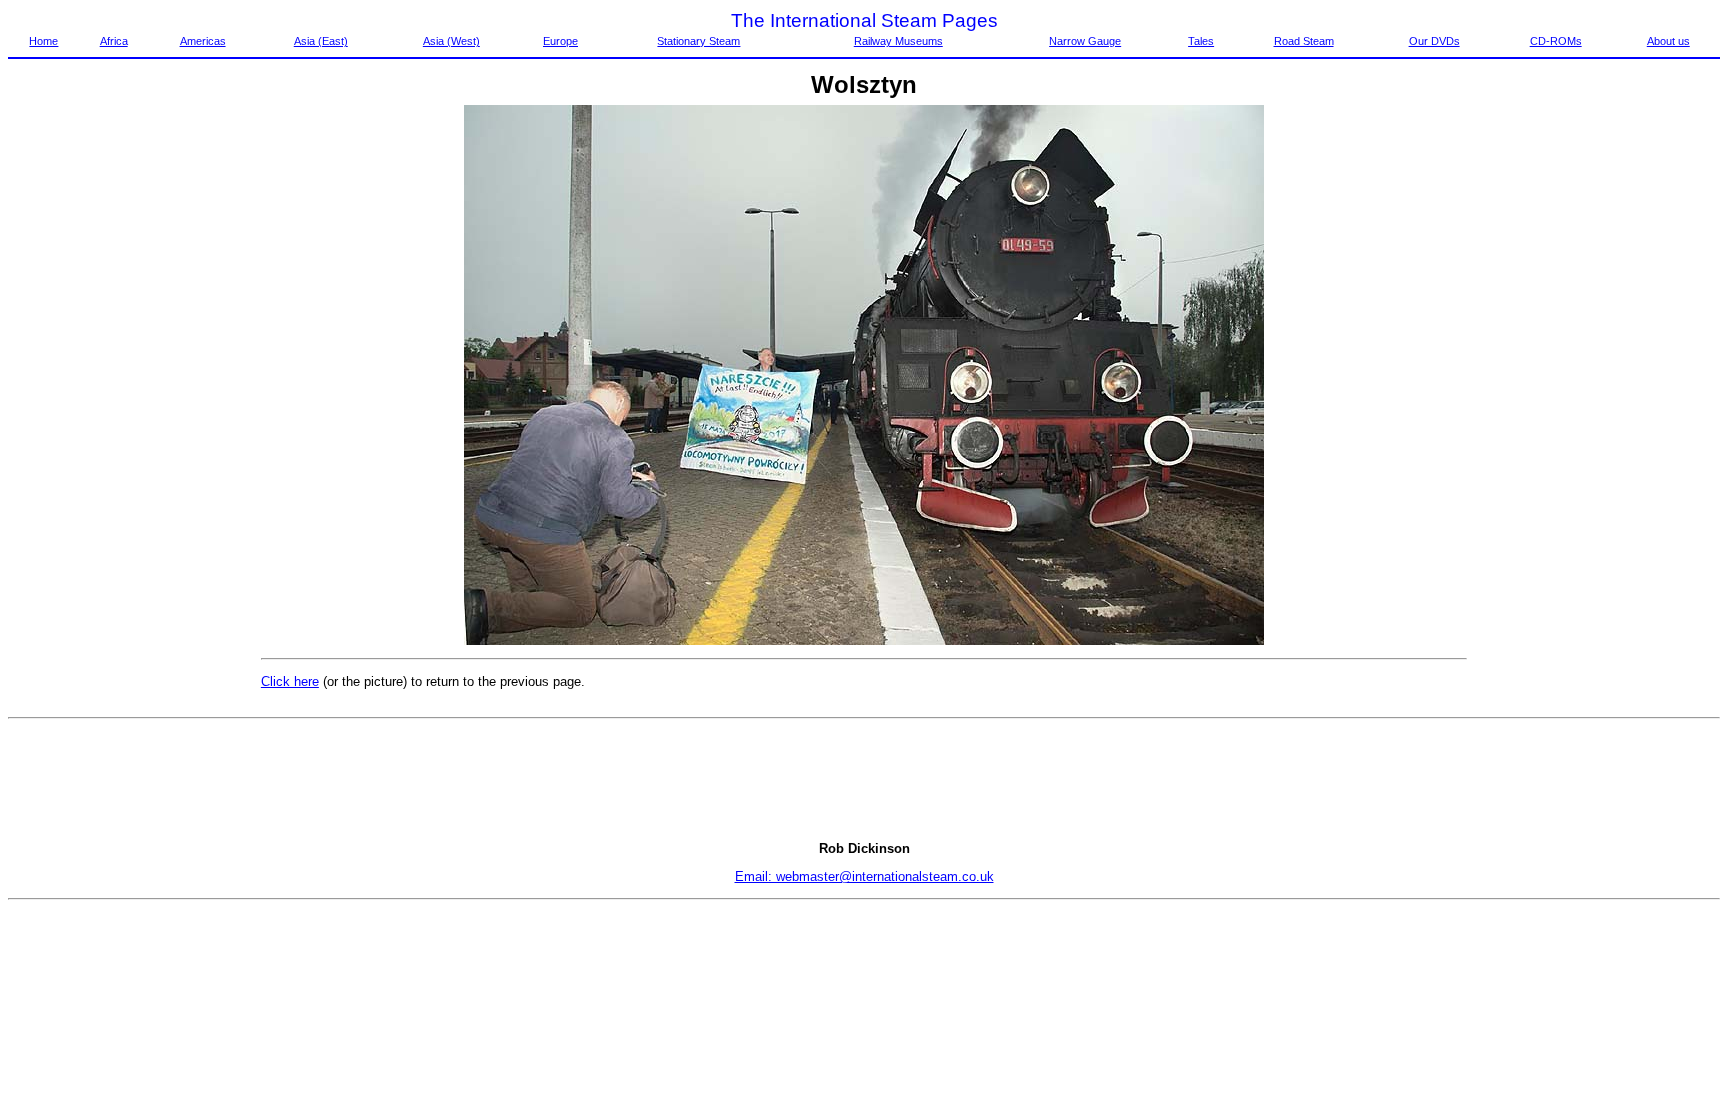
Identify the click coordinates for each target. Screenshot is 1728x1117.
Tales (1201, 41)
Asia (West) (451, 41)
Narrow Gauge (1085, 41)
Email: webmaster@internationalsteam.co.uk (864, 876)
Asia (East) (321, 41)
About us (1668, 41)
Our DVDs (1434, 41)
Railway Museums (898, 41)
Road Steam (1304, 41)
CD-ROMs (1556, 41)
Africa (114, 41)
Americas (203, 41)
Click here (290, 681)
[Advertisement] (92, 405)
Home (43, 41)
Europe (560, 41)
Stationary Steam (698, 41)
